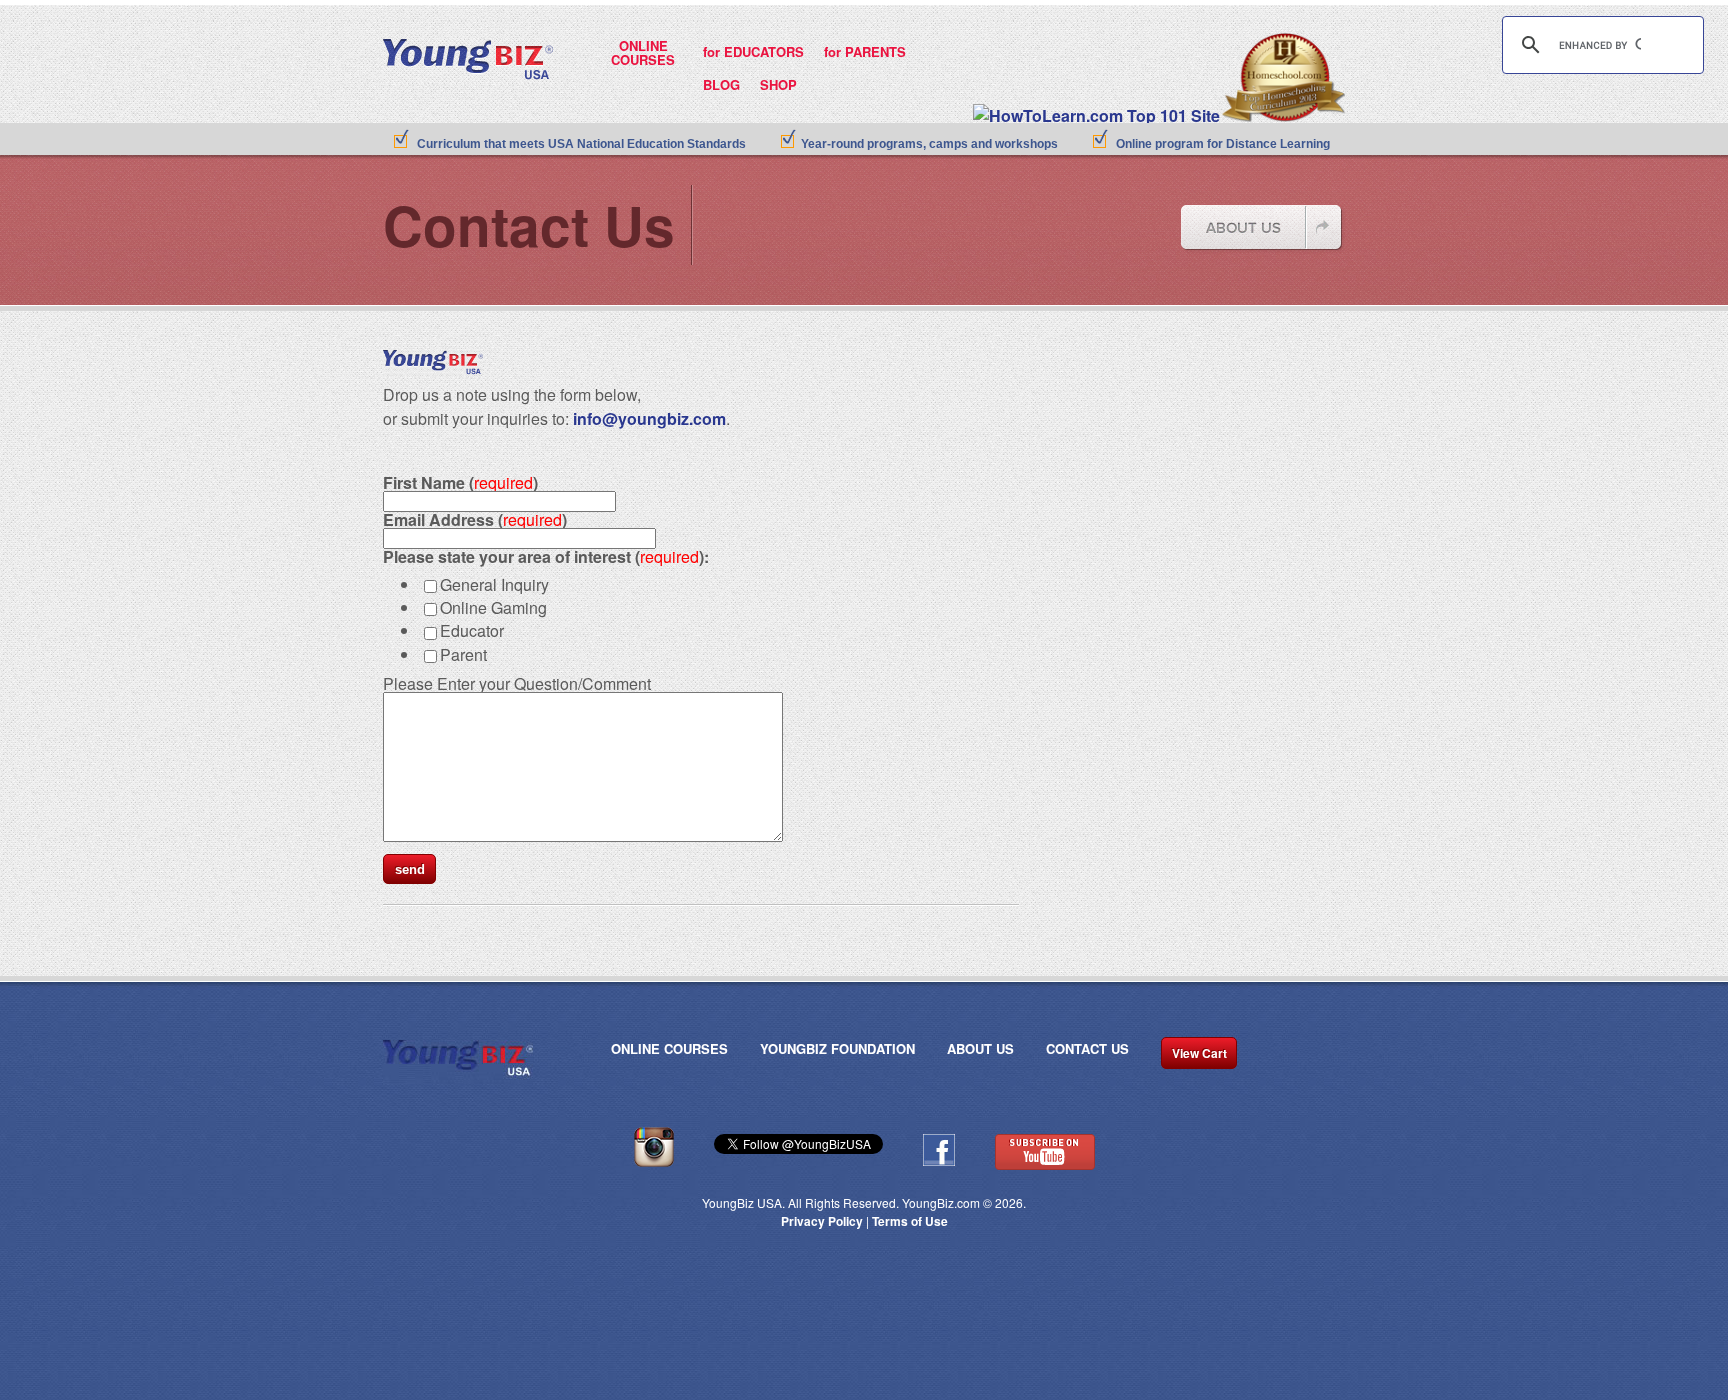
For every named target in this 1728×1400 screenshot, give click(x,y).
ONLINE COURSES (669, 1049)
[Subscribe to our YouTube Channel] (1045, 1165)
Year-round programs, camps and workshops (929, 144)
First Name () (460, 482)
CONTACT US (1087, 1049)
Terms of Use (910, 1221)
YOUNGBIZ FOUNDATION (837, 1049)
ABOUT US (980, 1049)
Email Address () (475, 519)
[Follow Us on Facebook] (939, 1161)
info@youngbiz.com (649, 418)
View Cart (1199, 1053)
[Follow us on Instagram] (654, 1162)
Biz (420, 50)
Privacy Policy (822, 1221)
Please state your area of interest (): (546, 556)
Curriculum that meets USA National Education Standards (581, 144)
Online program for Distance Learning (1223, 144)
